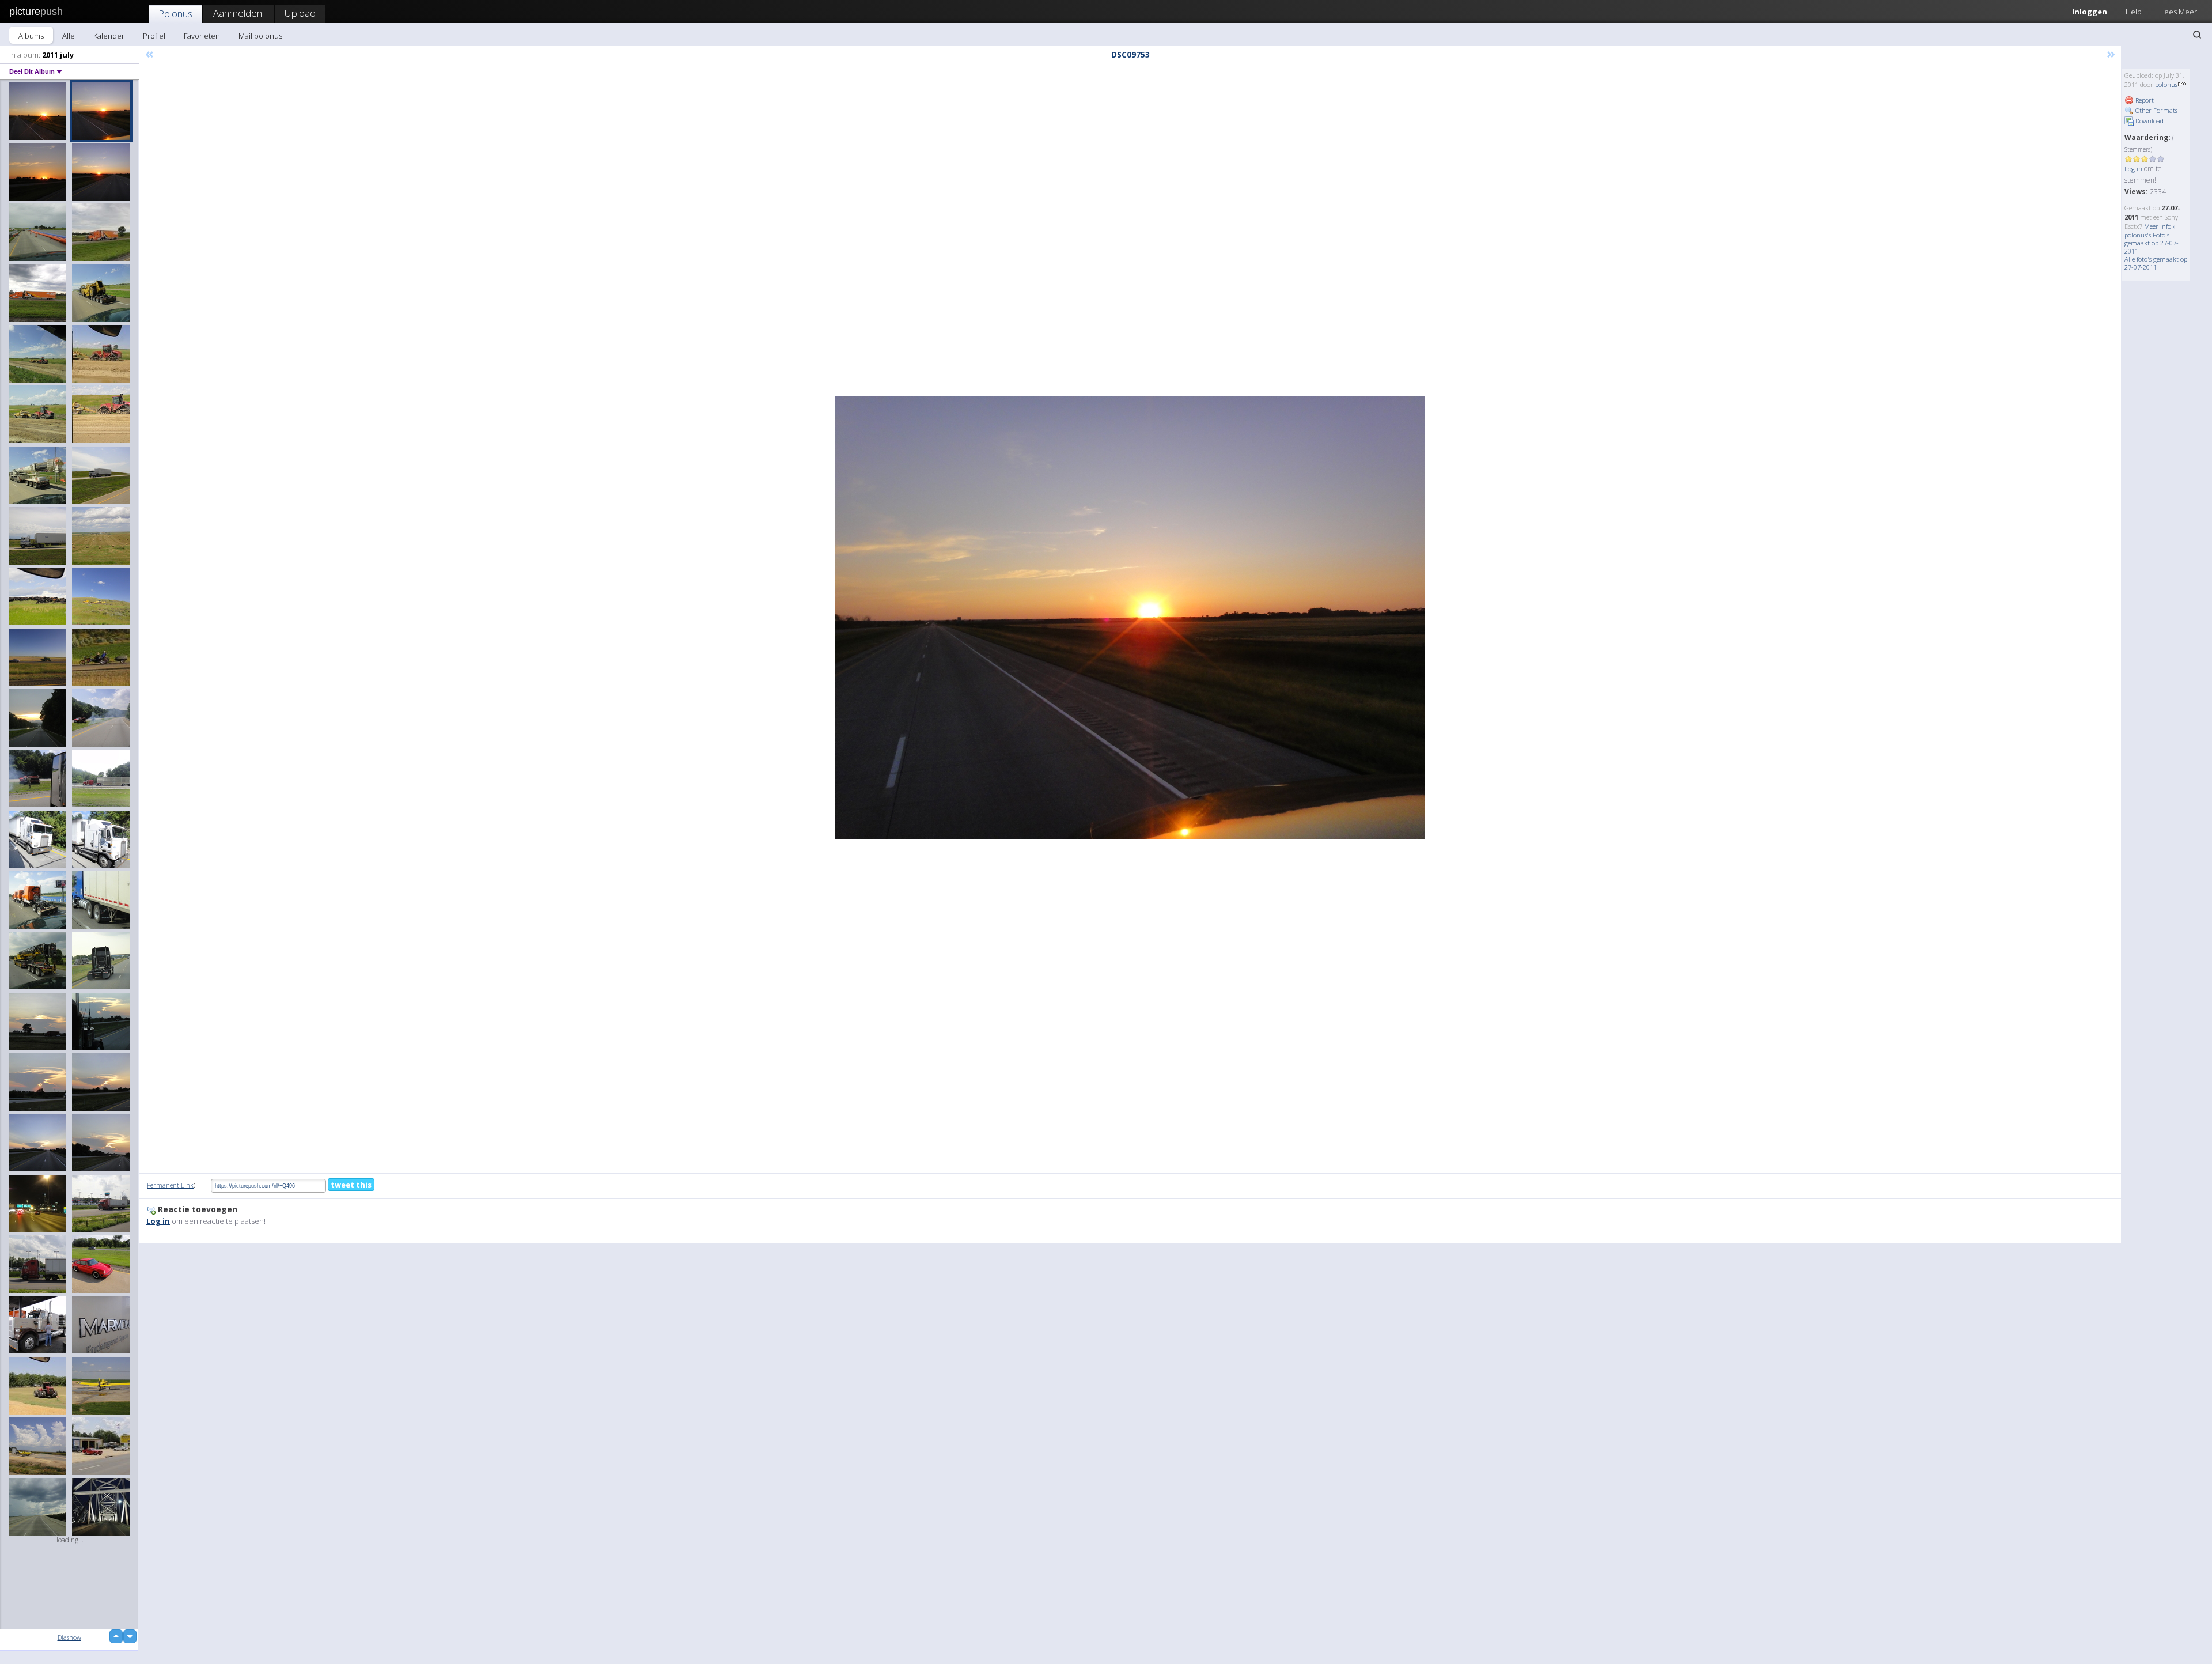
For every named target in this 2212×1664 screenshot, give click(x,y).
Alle (69, 36)
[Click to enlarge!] (1130, 618)
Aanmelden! (238, 13)
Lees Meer (2179, 12)
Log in (2133, 169)
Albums (31, 36)
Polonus (175, 14)
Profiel (154, 36)
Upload (300, 13)
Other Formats (2156, 110)
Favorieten (202, 36)
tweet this (351, 1185)
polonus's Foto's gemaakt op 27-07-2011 (2152, 243)
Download (2149, 121)
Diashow (69, 1637)
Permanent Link (170, 1185)
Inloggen (2090, 12)
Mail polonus (260, 36)
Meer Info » (2160, 226)
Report (2144, 100)
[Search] (2197, 35)
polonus (2166, 84)
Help (2134, 12)
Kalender (109, 36)
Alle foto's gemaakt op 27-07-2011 (2156, 263)
